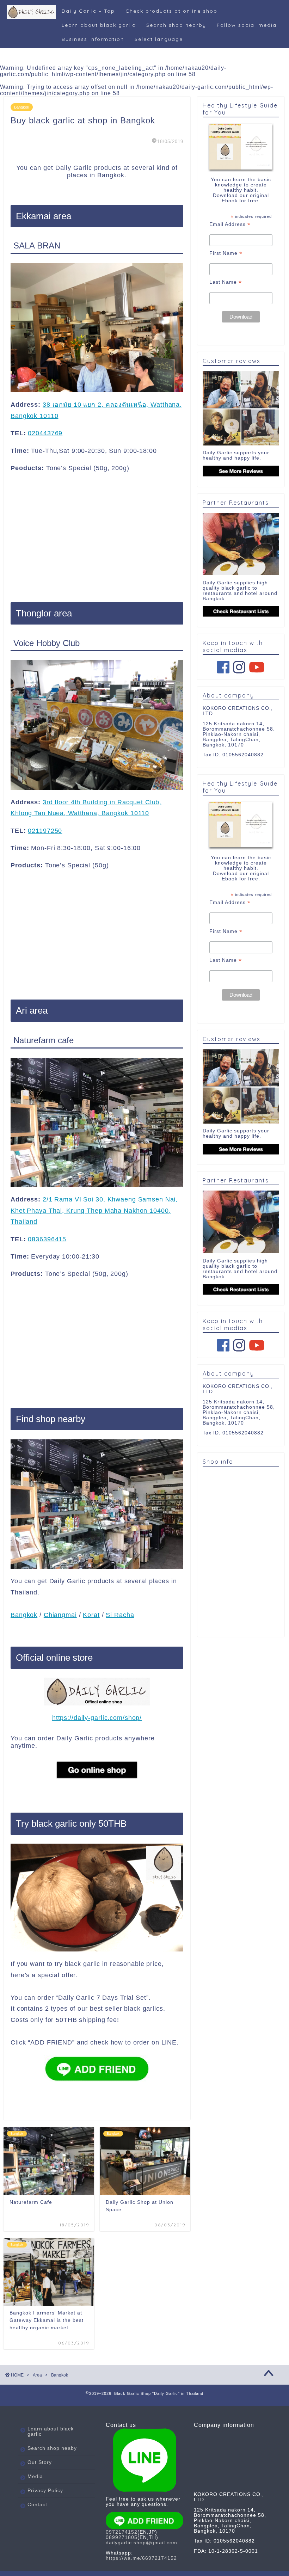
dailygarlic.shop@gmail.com (142, 2543)
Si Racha (120, 1615)
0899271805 (122, 2537)
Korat (91, 1615)
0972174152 (122, 2532)
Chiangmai (60, 1615)
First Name (226, 253)
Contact (37, 2505)
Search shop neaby (52, 2448)
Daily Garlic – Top (88, 11)
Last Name (226, 282)
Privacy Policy (45, 2491)
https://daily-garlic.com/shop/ (97, 1718)
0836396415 (47, 1239)
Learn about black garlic (99, 25)
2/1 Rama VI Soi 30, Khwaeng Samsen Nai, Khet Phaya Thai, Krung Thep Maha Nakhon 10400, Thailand (94, 1210)
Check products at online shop (171, 11)
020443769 (45, 433)
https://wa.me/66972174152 (141, 2558)
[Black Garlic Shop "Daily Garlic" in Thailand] (32, 18)
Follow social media (247, 25)
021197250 (45, 831)
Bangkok (22, 107)
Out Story (40, 2462)
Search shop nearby (176, 25)
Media (35, 2476)
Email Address (230, 224)
